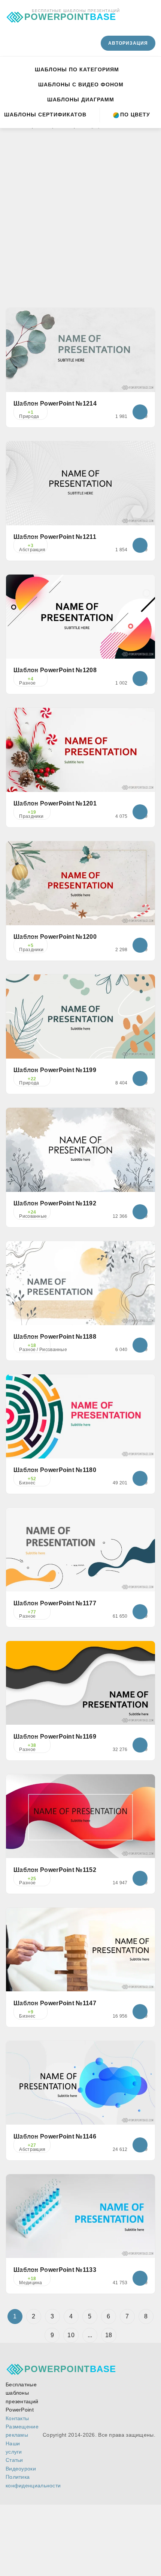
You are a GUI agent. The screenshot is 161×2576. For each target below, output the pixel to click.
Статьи (14, 2460)
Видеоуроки (21, 2469)
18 (109, 2335)
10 (71, 2335)
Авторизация (128, 43)
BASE (70, 15)
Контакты (17, 2418)
